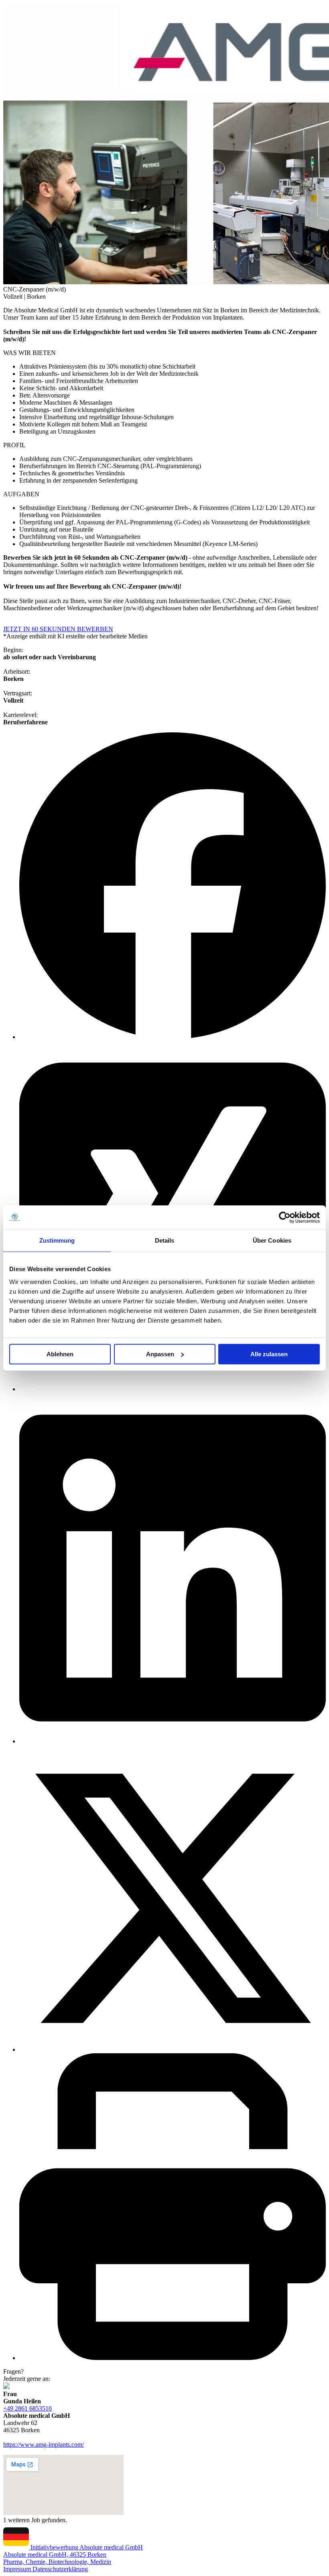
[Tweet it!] (173, 2049)
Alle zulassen (269, 1354)
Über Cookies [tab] (272, 1240)
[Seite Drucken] (173, 2358)
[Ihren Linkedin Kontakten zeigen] (173, 1741)
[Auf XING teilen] (173, 1389)
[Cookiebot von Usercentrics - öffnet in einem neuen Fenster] (285, 1217)
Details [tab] (165, 1240)
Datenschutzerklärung (60, 2569)
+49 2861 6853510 (27, 2408)
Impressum (18, 2569)
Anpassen (160, 1354)
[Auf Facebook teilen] (173, 1037)
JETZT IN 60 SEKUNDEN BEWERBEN (58, 629)
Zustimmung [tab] (57, 1240)
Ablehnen (60, 1354)
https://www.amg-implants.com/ (44, 2445)
